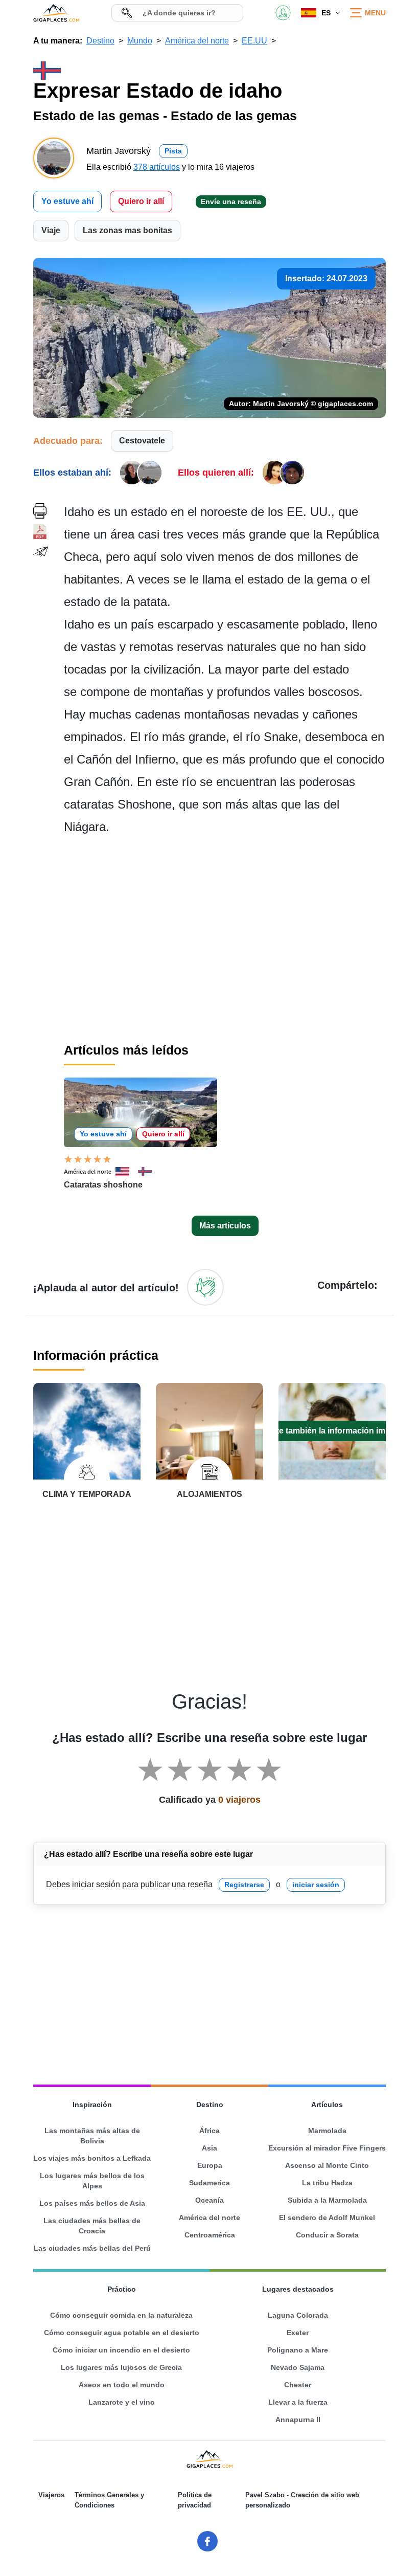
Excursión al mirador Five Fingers (327, 2148)
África (209, 2131)
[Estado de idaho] (149, 1172)
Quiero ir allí (141, 201)
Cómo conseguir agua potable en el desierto (122, 2333)
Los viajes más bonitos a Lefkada (92, 2158)
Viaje (51, 230)
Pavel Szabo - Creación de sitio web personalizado (302, 2500)
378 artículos (157, 167)
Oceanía (209, 2200)
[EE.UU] (127, 1172)
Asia (209, 2148)
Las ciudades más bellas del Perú (92, 2248)
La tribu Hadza (327, 2183)
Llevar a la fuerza (298, 2402)
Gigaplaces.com (56, 13)
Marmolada (327, 2131)
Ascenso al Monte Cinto (327, 2165)
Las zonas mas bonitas (127, 230)
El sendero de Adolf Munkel (327, 2217)
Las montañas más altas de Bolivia (92, 2136)
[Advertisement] (225, 938)
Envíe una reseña (231, 201)
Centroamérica (210, 2235)
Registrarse (244, 1885)
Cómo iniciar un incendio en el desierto (121, 2350)
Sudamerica (209, 2183)
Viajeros (51, 2495)
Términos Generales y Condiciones (109, 2500)
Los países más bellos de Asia (92, 2203)
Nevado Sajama (298, 2367)
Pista (173, 151)
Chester (298, 2385)
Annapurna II (298, 2420)
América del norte (88, 1172)
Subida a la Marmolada (327, 2200)
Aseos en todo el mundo (122, 2385)
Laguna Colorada (298, 2315)
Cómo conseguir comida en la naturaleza (121, 2315)
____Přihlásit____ (283, 13)
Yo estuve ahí (67, 201)
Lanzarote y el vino (122, 2402)
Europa (210, 2165)
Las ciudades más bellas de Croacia (92, 2226)
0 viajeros (239, 1800)
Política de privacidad (195, 2500)
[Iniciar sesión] (205, 1287)
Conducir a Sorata (327, 2235)
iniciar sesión (316, 1885)
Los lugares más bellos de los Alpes (92, 2181)
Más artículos (225, 1226)
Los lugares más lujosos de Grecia (121, 2367)
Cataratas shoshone (103, 1185)
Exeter (298, 2333)
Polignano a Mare (298, 2350)
